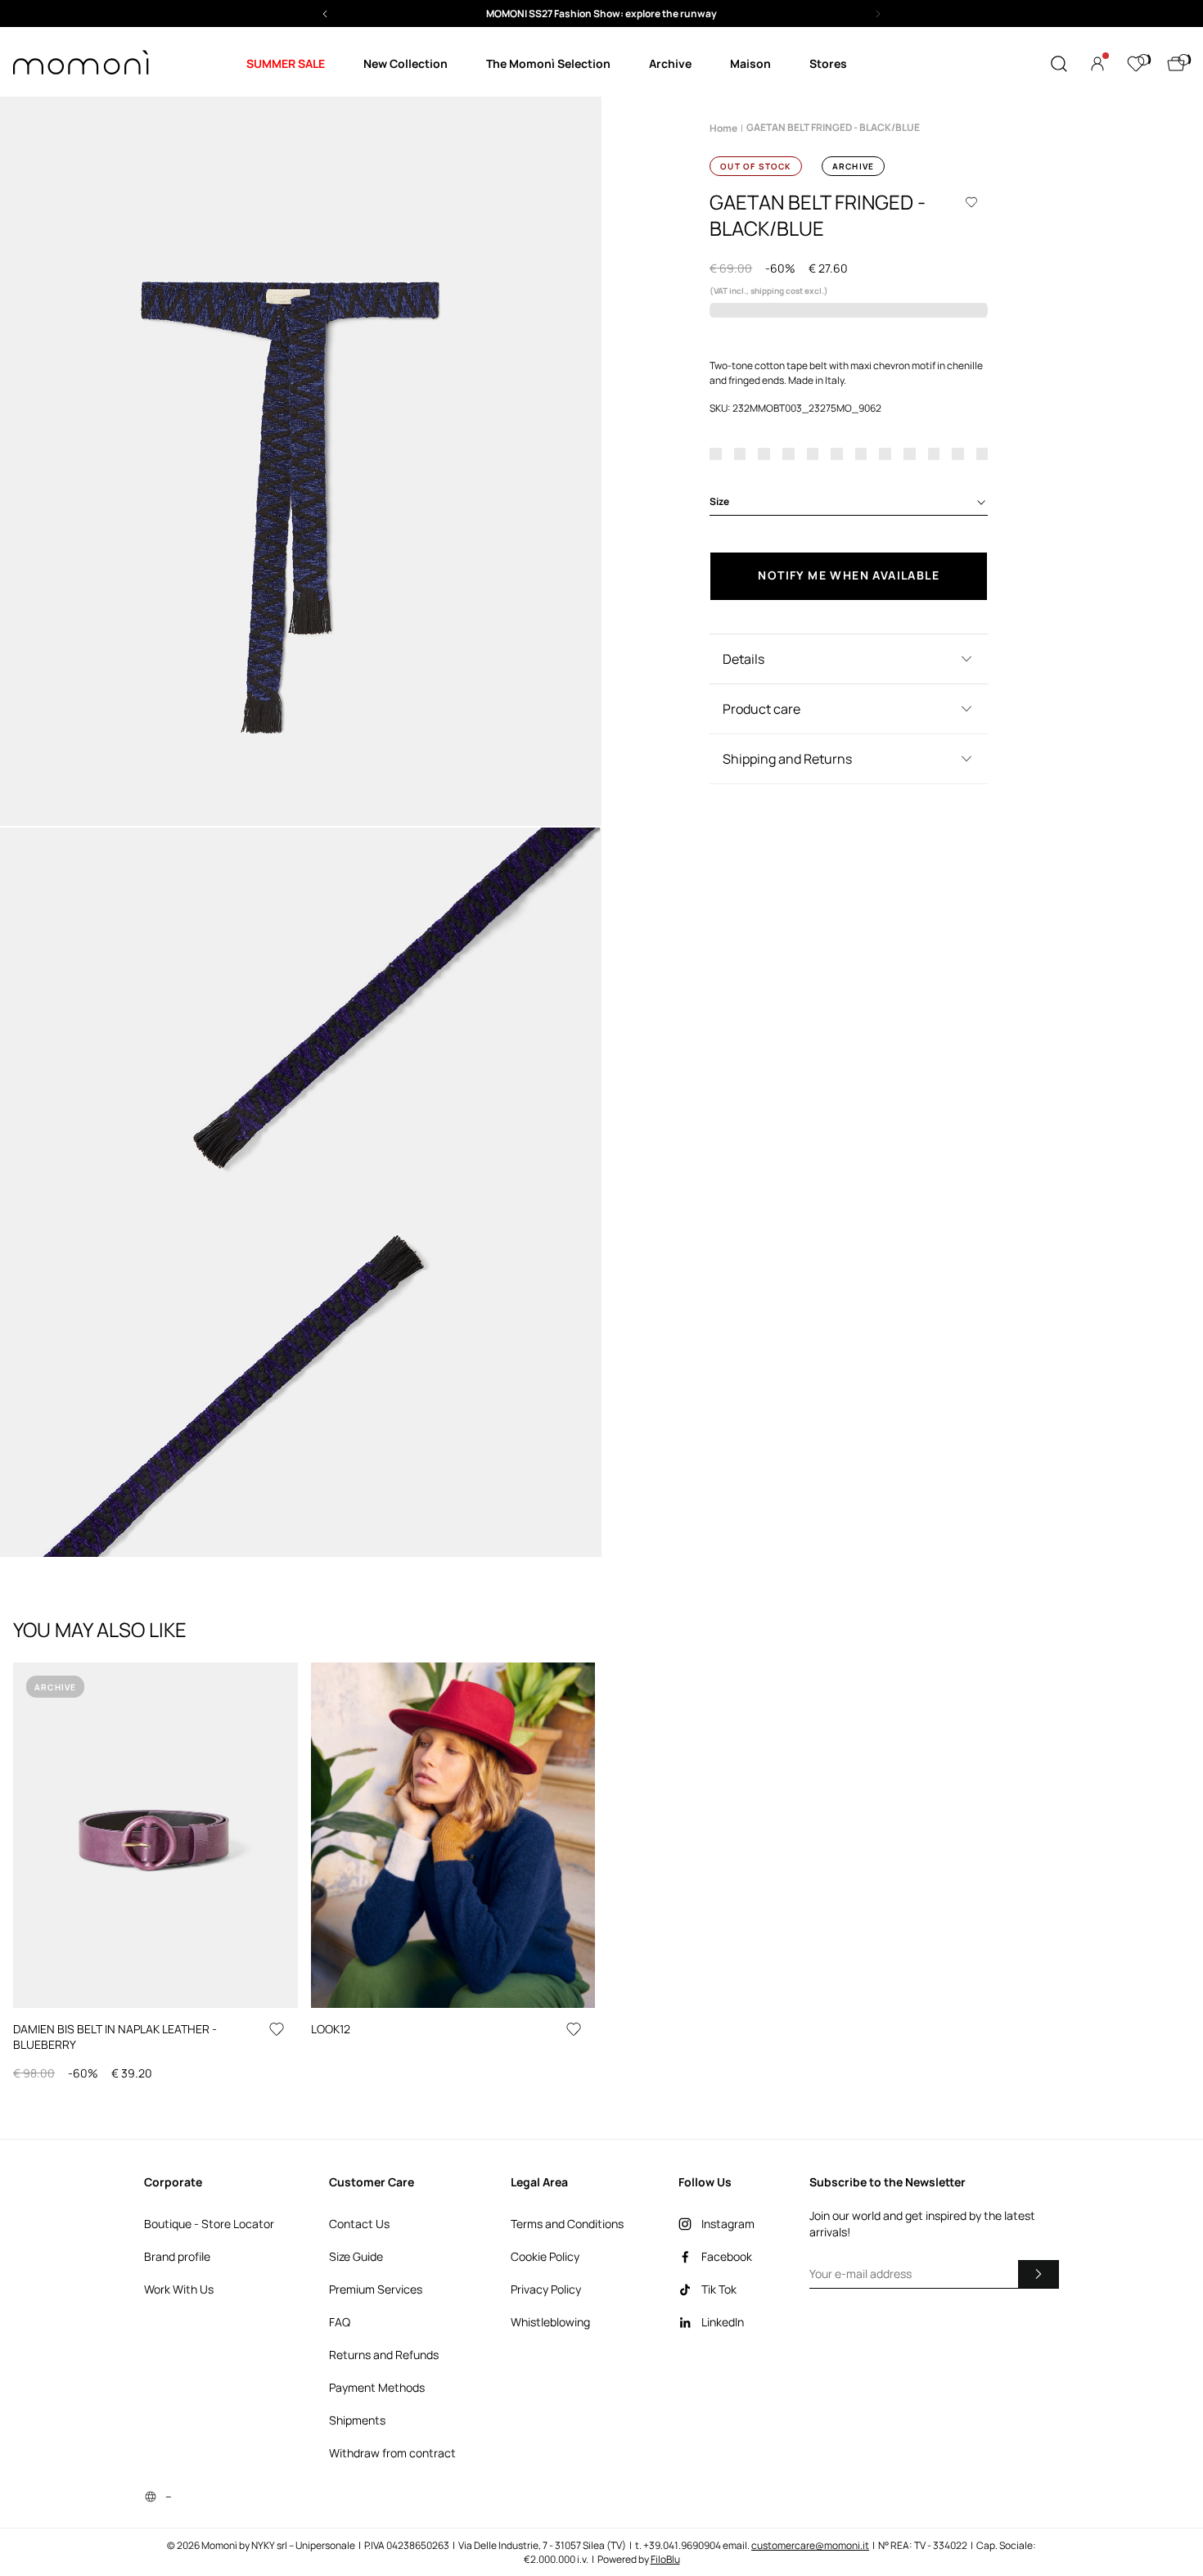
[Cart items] (1176, 64)
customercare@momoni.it (810, 2545)
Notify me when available (849, 575)
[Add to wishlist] (971, 202)
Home (723, 128)
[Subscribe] (1039, 2274)
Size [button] (719, 501)
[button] (601, 14)
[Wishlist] (1136, 64)
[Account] (1097, 64)
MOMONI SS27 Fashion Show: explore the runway (601, 14)
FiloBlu (665, 2559)
